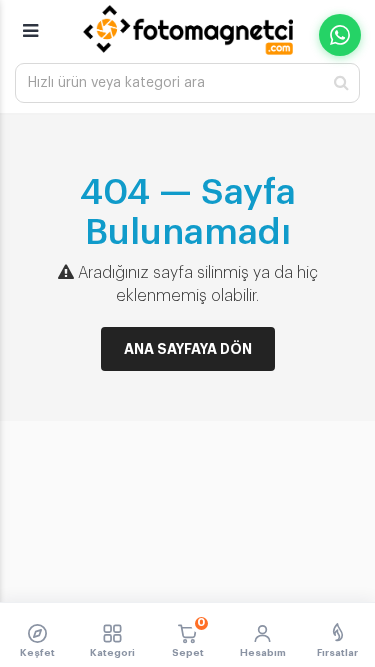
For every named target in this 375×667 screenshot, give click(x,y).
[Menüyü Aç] (30, 22)
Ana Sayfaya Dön (188, 349)
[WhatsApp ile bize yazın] (340, 35)
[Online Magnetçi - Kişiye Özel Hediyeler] (188, 30)
